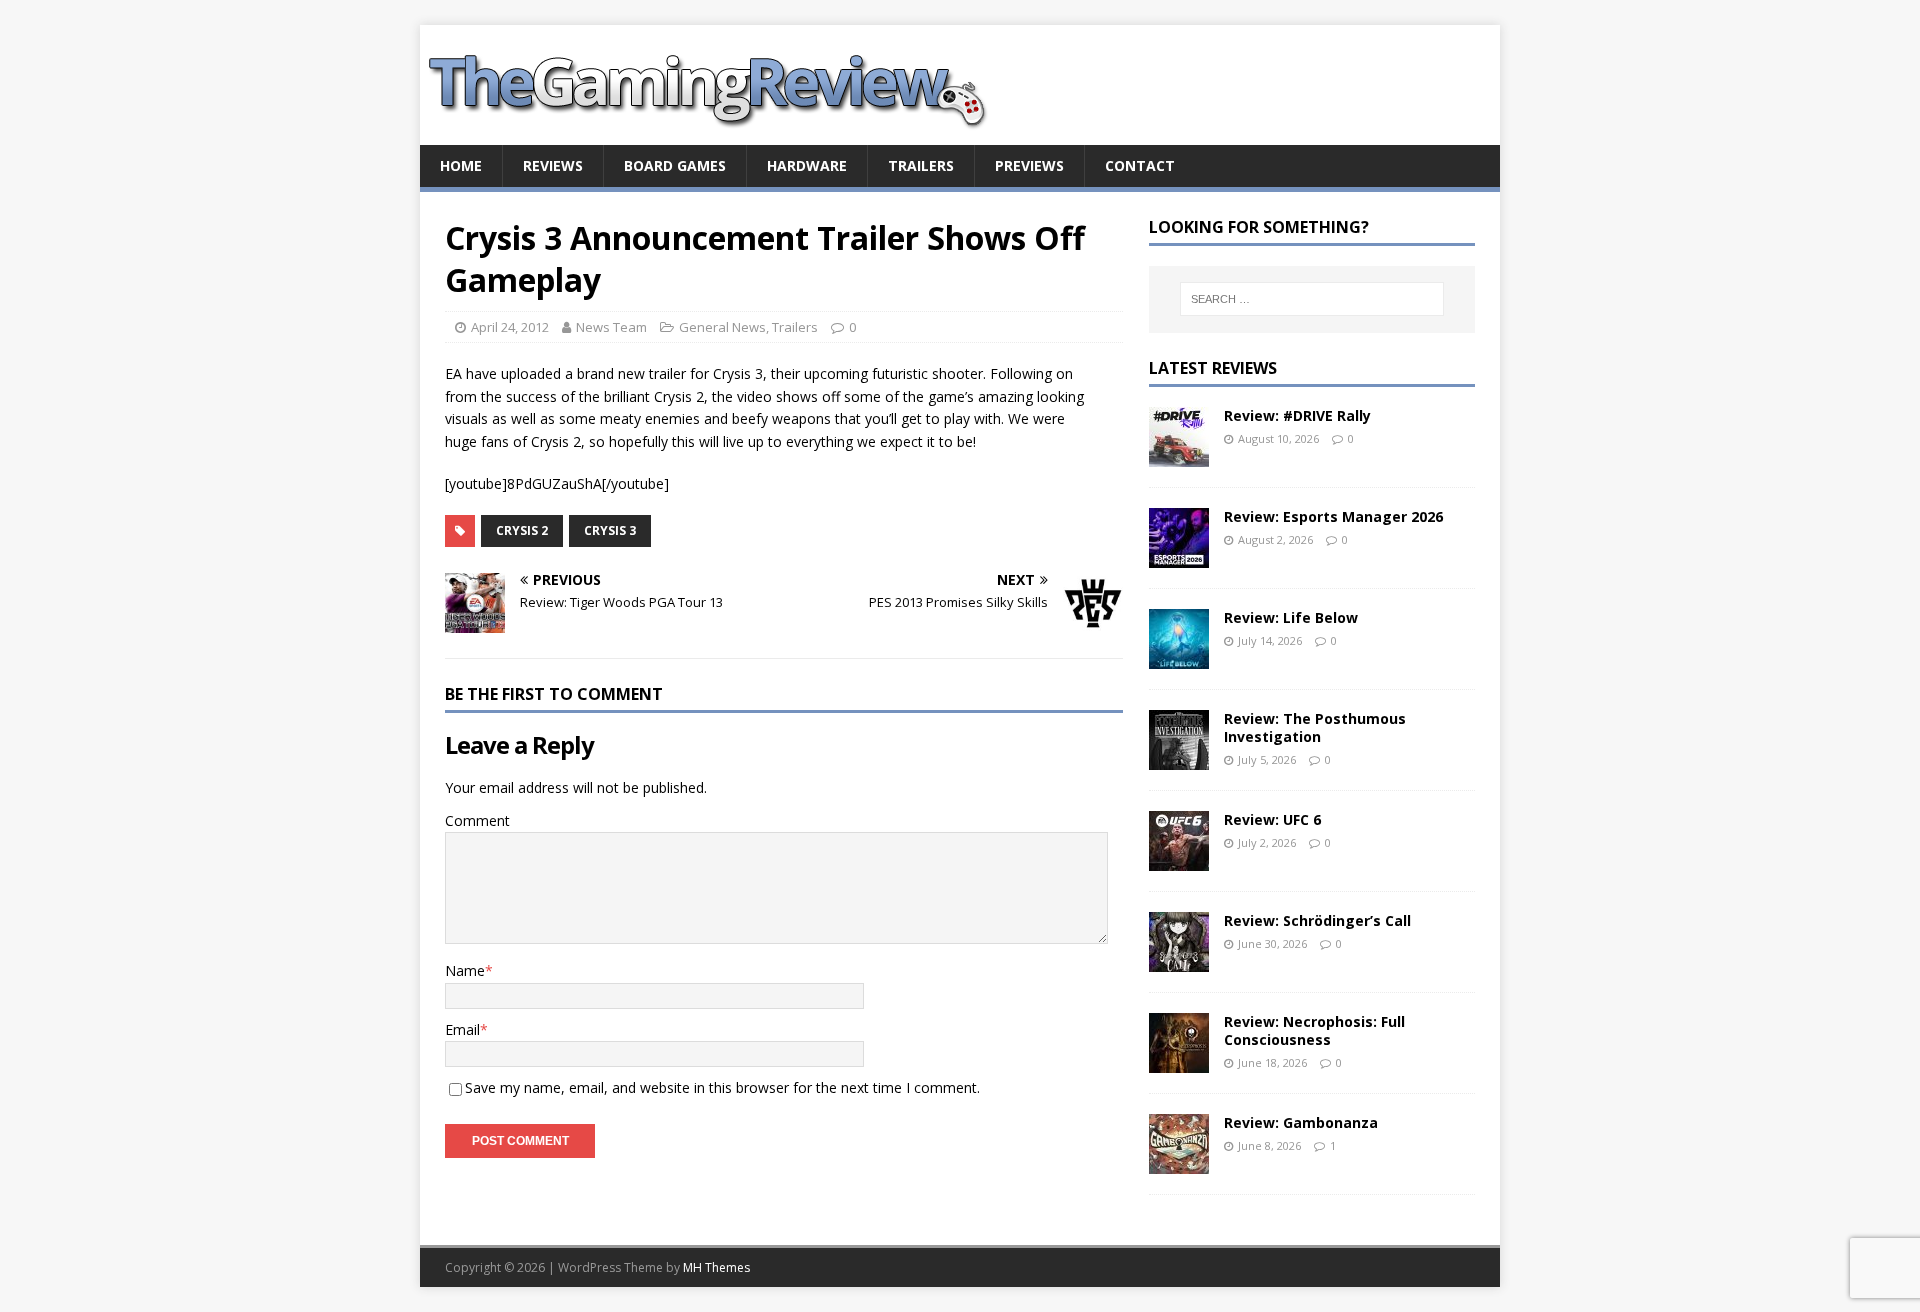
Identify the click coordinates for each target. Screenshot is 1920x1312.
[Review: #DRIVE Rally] (1179, 454)
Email (462, 1029)
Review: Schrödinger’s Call (1317, 920)
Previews (1029, 165)
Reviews (553, 165)
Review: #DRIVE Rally (1297, 415)
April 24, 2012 (510, 327)
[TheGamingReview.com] (720, 133)
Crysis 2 (522, 530)
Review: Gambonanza (1301, 1122)
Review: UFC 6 (1272, 819)
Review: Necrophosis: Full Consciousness (1314, 1030)
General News (722, 327)
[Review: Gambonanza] (1179, 1161)
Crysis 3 (610, 530)
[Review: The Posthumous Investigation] (1179, 757)
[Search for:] (1312, 299)
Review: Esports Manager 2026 (1333, 516)
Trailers (921, 165)
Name (465, 970)
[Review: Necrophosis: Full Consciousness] (1179, 1060)
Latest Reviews (1213, 368)
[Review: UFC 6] (1179, 858)
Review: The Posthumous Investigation (1315, 727)
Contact (1140, 165)
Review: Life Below (1291, 617)
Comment (477, 820)
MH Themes (716, 1267)
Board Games (675, 165)
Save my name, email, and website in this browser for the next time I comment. (722, 1087)
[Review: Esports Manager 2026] (1179, 555)
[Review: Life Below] (1179, 656)
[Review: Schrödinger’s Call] (1179, 959)
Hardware (807, 165)
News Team (611, 327)
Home (461, 165)
